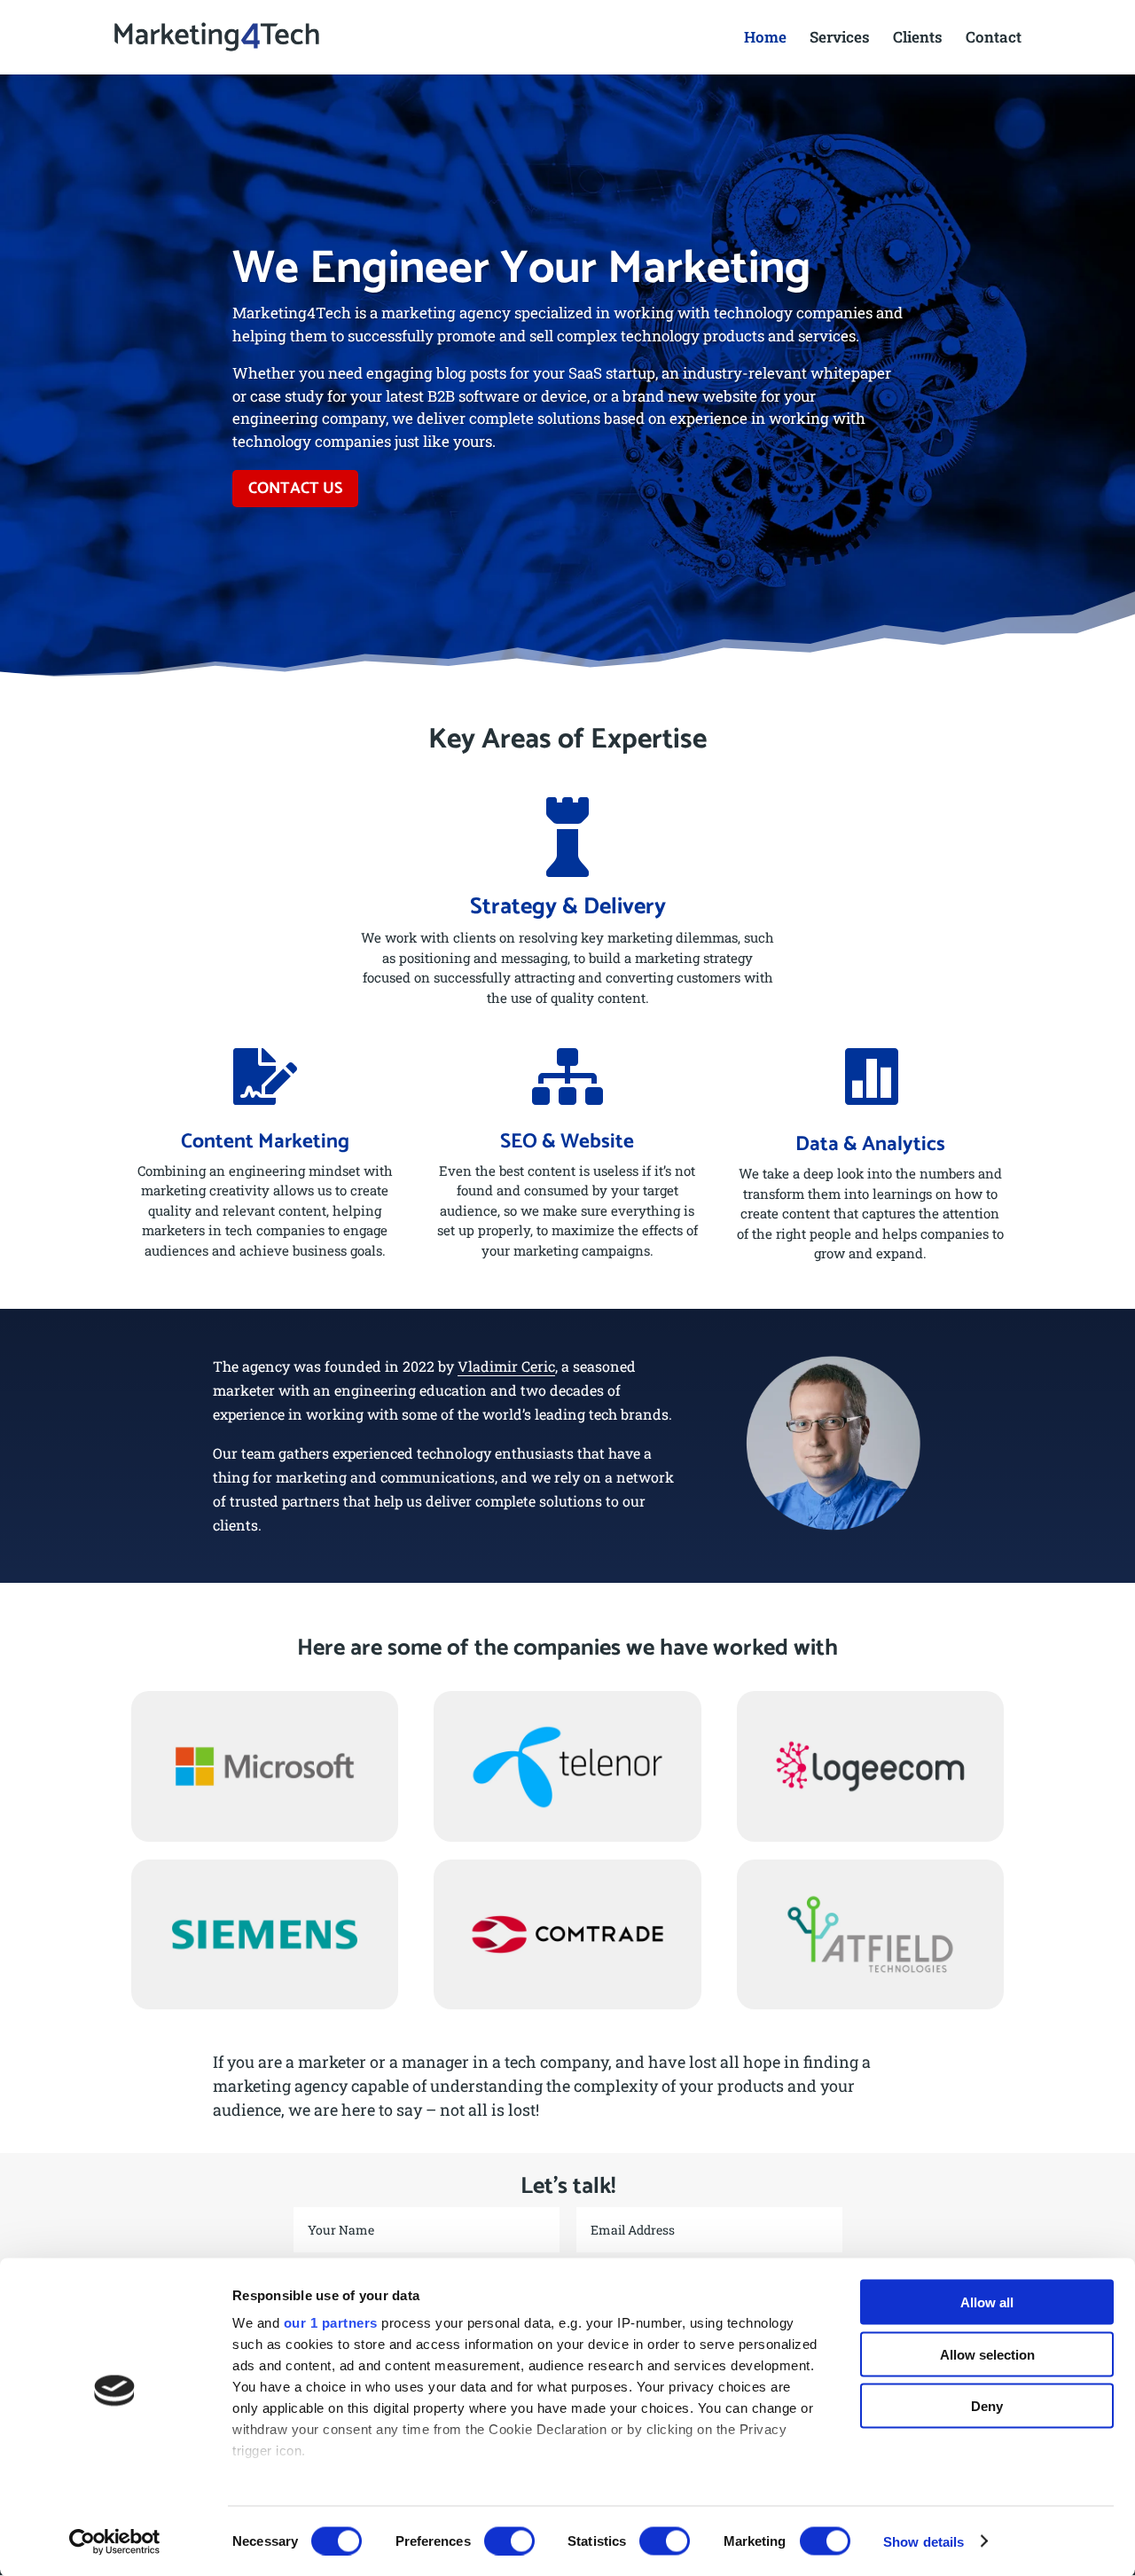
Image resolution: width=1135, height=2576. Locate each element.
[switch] (509, 2541)
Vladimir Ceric (506, 1366)
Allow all (987, 2302)
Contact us (295, 489)
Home (765, 39)
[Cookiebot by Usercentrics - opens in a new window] (115, 2541)
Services (840, 39)
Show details (924, 2541)
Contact (994, 39)
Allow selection (987, 2354)
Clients (918, 39)
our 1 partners (331, 2323)
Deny (987, 2406)
